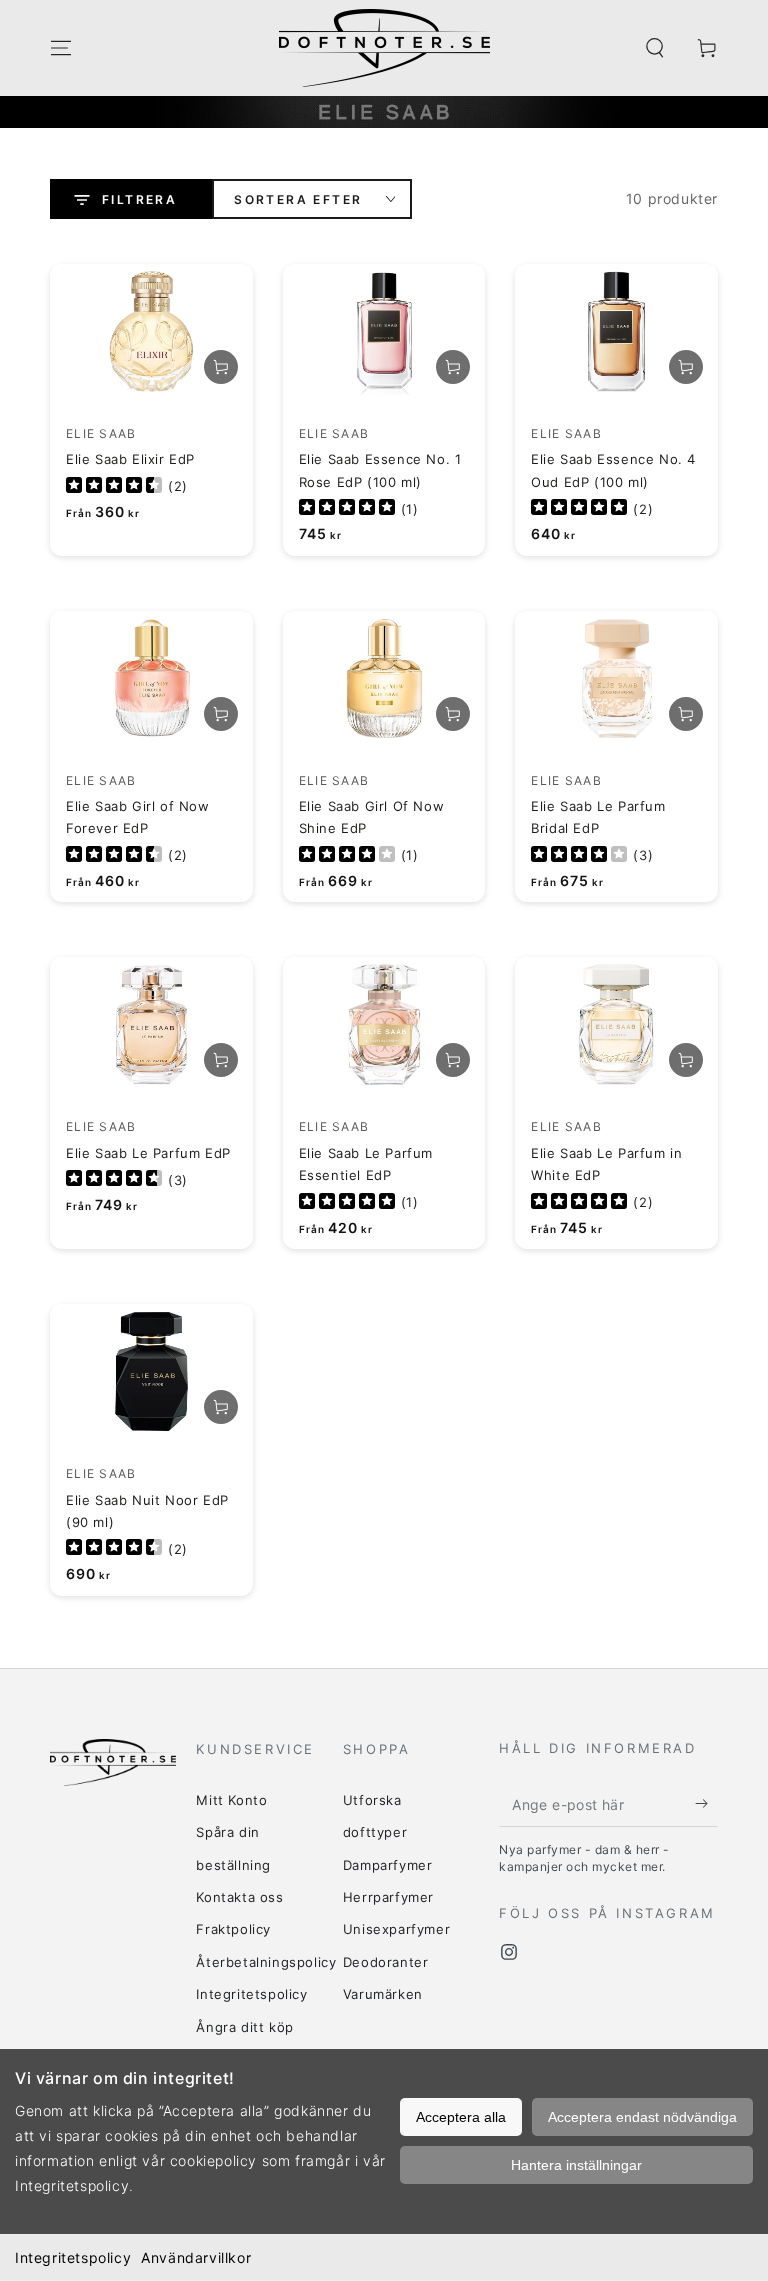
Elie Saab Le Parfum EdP (148, 1153)
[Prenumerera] (706, 1804)
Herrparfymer (388, 1897)
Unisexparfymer (396, 1929)
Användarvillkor (196, 2257)
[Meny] (61, 48)
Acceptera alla (461, 2117)
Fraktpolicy (233, 1929)
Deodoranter (386, 1962)
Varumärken (383, 1994)
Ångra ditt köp (244, 2027)
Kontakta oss (239, 1897)
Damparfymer (388, 1865)
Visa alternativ (221, 367)
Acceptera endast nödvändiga (642, 2117)
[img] (114, 486)
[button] (655, 48)
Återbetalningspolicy (266, 1962)
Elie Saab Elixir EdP (130, 459)
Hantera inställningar (576, 2165)
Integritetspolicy (73, 2257)
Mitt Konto (231, 1800)
